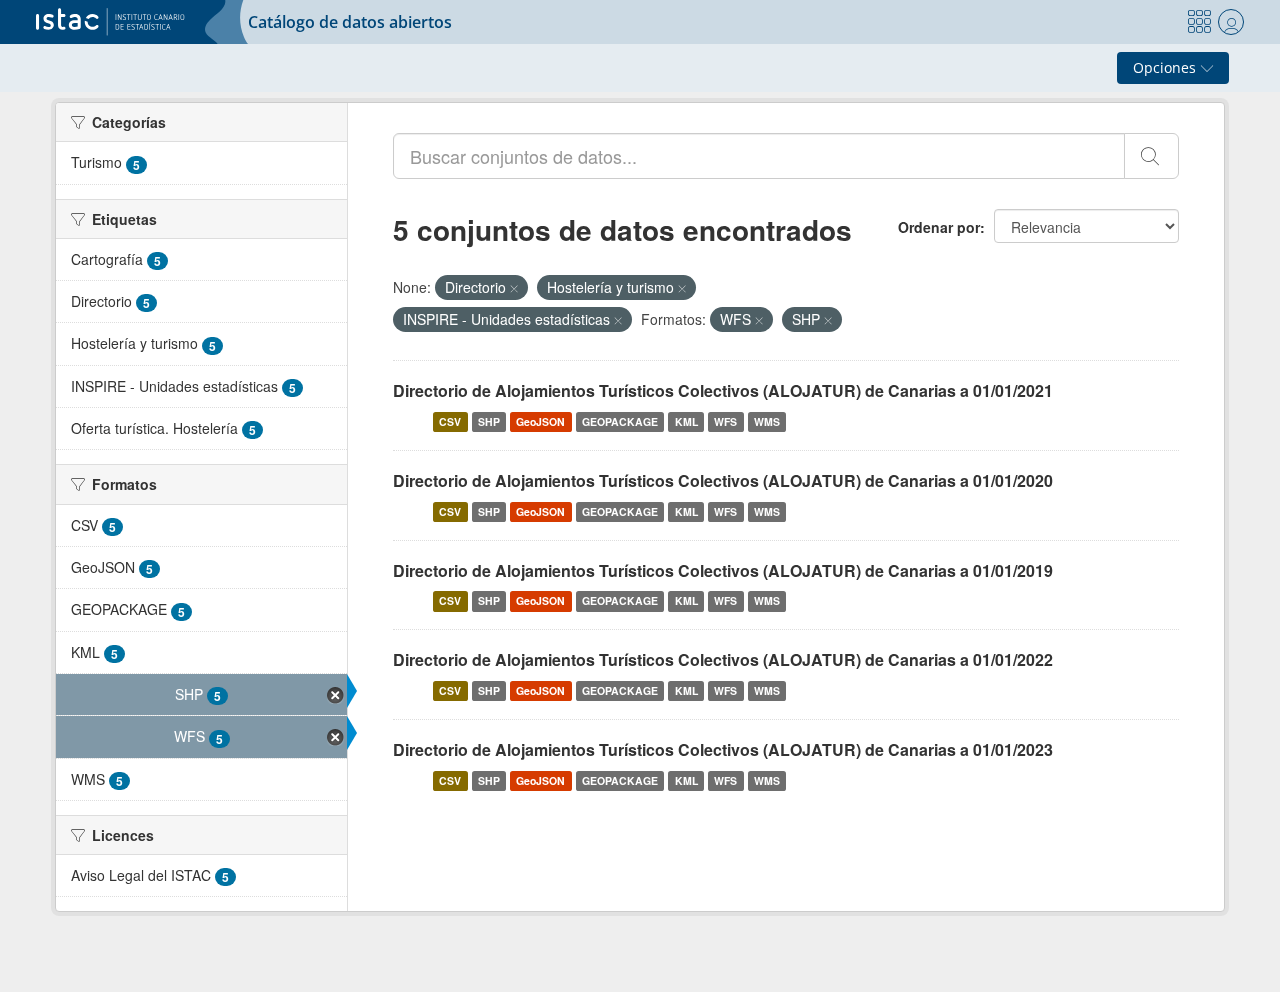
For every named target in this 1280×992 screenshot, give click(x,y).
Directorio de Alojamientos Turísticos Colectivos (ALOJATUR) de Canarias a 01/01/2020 (723, 480)
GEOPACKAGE (620, 421)
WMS (767, 421)
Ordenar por (939, 227)
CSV (450, 421)
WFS (725, 421)
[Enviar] (1151, 156)
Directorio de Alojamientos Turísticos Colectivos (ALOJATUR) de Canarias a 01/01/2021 (723, 390)
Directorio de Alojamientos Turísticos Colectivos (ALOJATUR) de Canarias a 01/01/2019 (723, 570)
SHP (489, 421)
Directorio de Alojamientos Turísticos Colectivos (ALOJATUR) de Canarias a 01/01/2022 (723, 659)
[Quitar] (514, 288)
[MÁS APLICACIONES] (1199, 22)
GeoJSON (540, 421)
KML (686, 421)
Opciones (1166, 67)
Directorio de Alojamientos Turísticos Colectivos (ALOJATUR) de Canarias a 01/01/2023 (723, 749)
